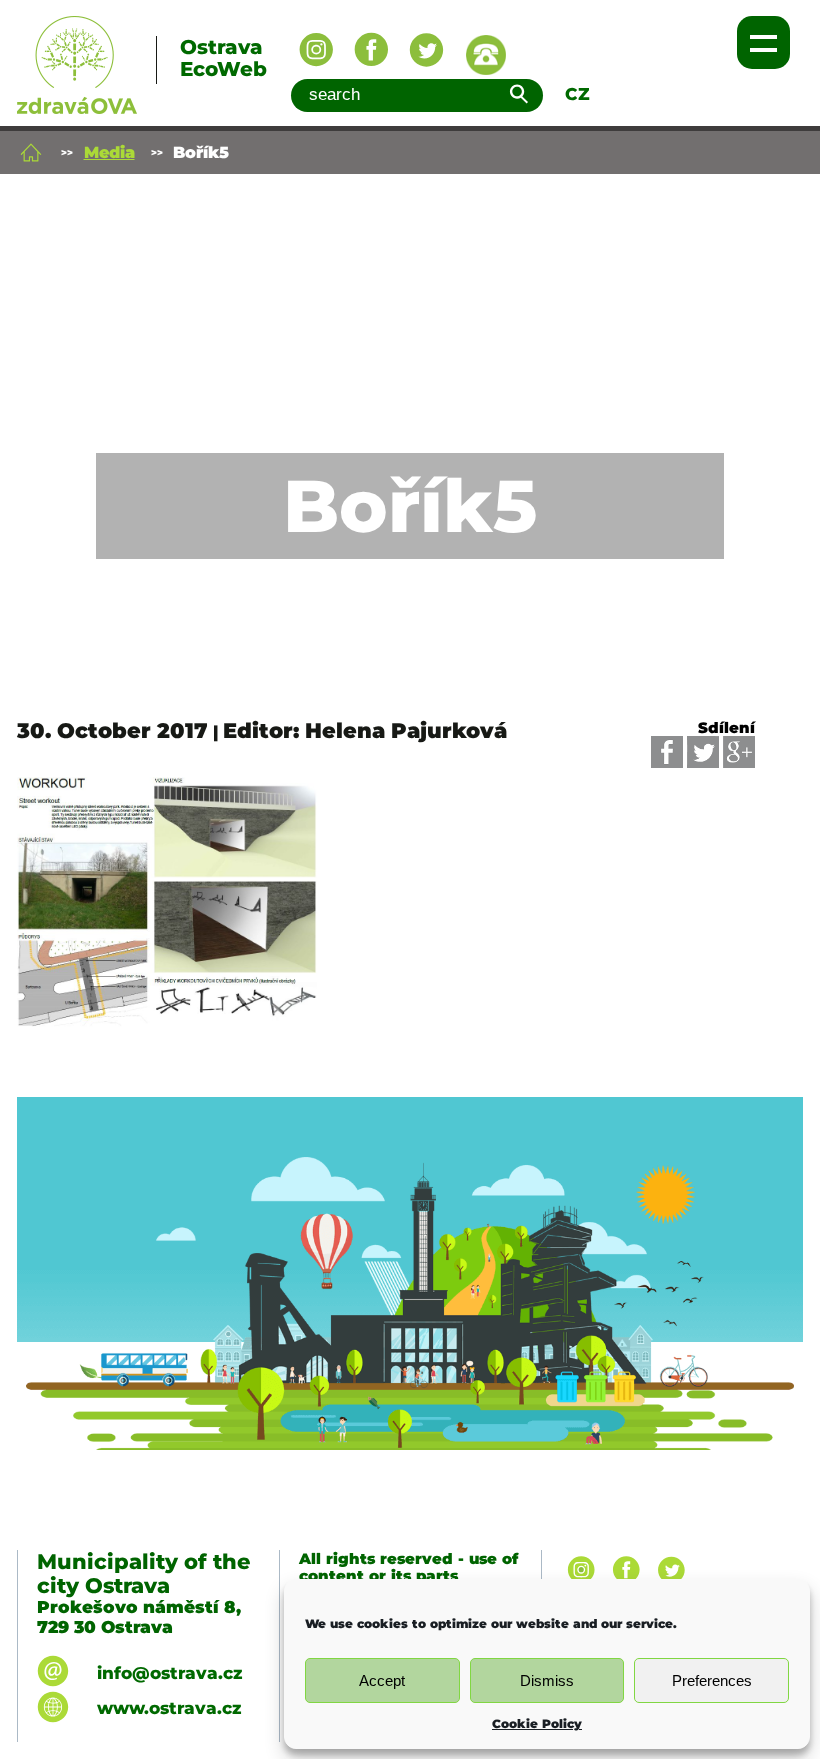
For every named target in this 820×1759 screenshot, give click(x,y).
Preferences (712, 1680)
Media (109, 152)
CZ (577, 94)
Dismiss (547, 1680)
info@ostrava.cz (169, 1673)
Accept (382, 1680)
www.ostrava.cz (169, 1708)
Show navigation (763, 42)
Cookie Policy (537, 1723)
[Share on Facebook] (667, 752)
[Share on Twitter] (703, 752)
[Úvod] (31, 152)
